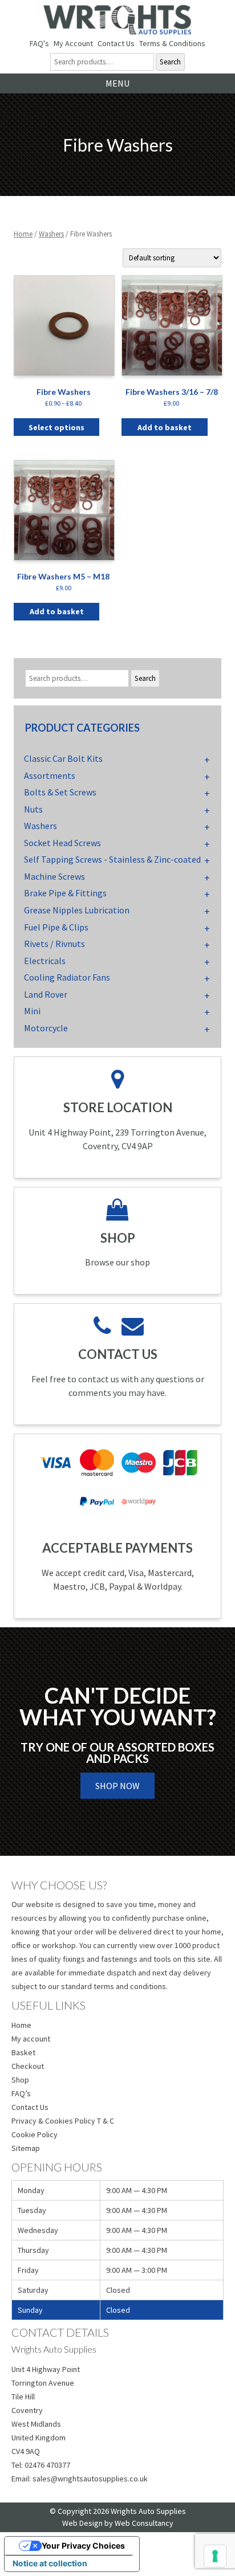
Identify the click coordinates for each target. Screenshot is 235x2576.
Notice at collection (50, 2563)
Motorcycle (46, 1028)
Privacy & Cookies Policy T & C (63, 2121)
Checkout (28, 2066)
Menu (117, 83)
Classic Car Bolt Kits (63, 758)
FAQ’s (21, 2093)
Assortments (50, 775)
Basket (23, 2052)
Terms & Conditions (172, 43)
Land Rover (46, 994)
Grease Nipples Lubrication (77, 910)
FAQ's (39, 43)
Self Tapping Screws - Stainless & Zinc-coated (112, 859)
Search (170, 62)
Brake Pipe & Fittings (65, 893)
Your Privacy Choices (83, 2546)
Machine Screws (54, 876)
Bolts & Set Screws (60, 792)
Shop (20, 2080)
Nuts (33, 809)
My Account (73, 43)
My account (31, 2039)
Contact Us (116, 43)
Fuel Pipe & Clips (56, 927)
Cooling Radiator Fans (67, 977)
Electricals (45, 961)
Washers (51, 234)
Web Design (82, 2523)
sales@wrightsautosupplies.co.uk (90, 2479)
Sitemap (26, 2148)
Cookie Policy (35, 2134)
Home (23, 234)
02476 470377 (47, 2465)
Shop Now (117, 1786)
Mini (32, 1011)
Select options (56, 427)
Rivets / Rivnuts (54, 944)
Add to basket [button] (165, 427)
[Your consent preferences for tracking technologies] (215, 2556)
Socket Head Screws (62, 843)
